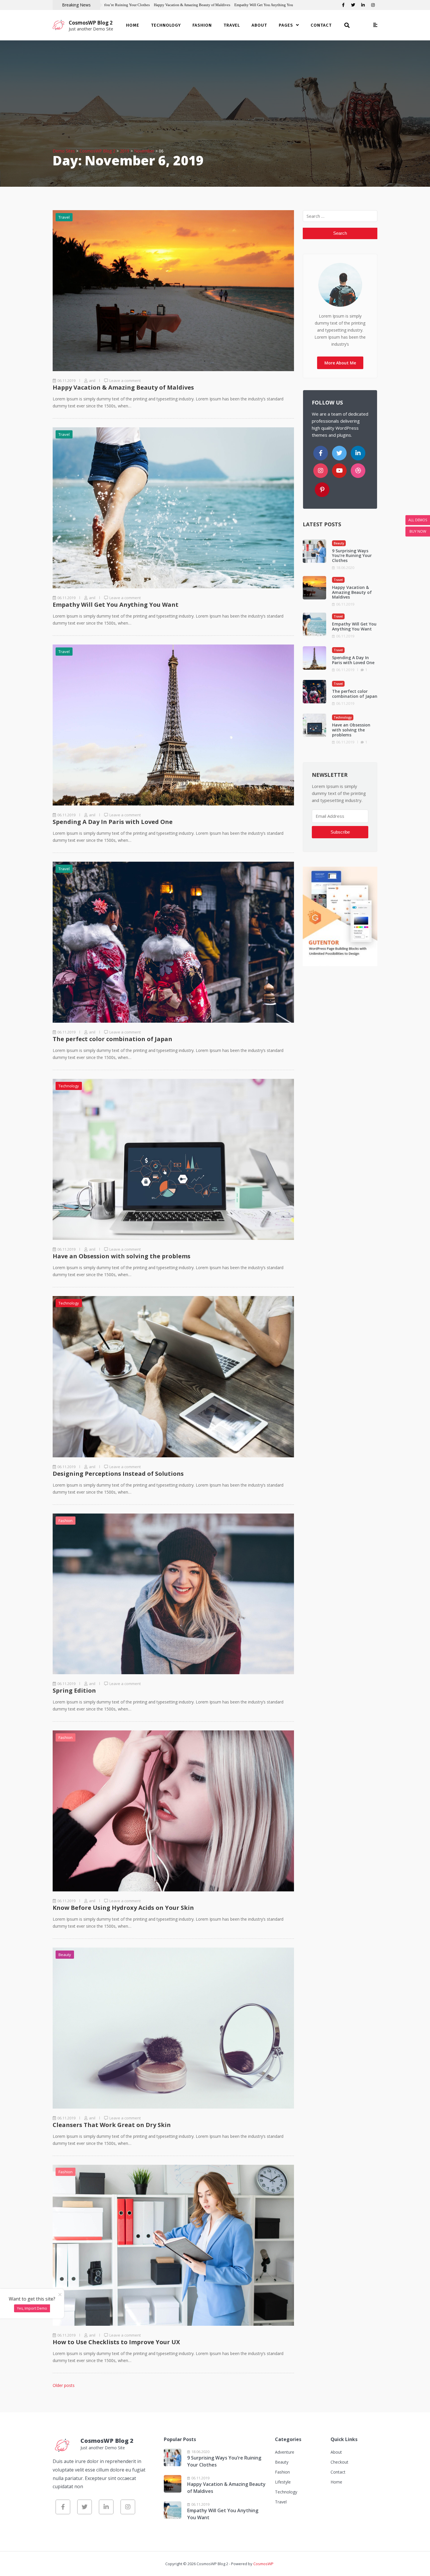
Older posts (64, 2385)
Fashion (202, 25)
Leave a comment (125, 381)
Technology (166, 25)
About (259, 25)
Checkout (339, 2462)
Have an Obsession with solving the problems (122, 1256)
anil (92, 381)
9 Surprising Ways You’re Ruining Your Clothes (112, 5)
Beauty (65, 1955)
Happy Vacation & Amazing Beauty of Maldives (192, 5)
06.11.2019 (345, 604)
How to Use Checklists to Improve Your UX (116, 2342)
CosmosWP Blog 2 (91, 23)
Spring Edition (74, 1690)
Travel (232, 25)
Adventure (285, 2452)
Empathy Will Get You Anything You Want (268, 5)
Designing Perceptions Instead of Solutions (118, 1474)
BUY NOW (418, 531)
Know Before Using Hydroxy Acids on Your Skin (123, 1908)
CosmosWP (263, 2564)
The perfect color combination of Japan (112, 1039)
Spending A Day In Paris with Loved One (113, 822)
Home (133, 25)
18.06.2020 (345, 568)
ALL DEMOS (418, 520)
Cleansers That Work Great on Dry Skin (112, 2125)
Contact (321, 25)
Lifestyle (283, 2482)
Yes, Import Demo (32, 2308)
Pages (286, 25)
